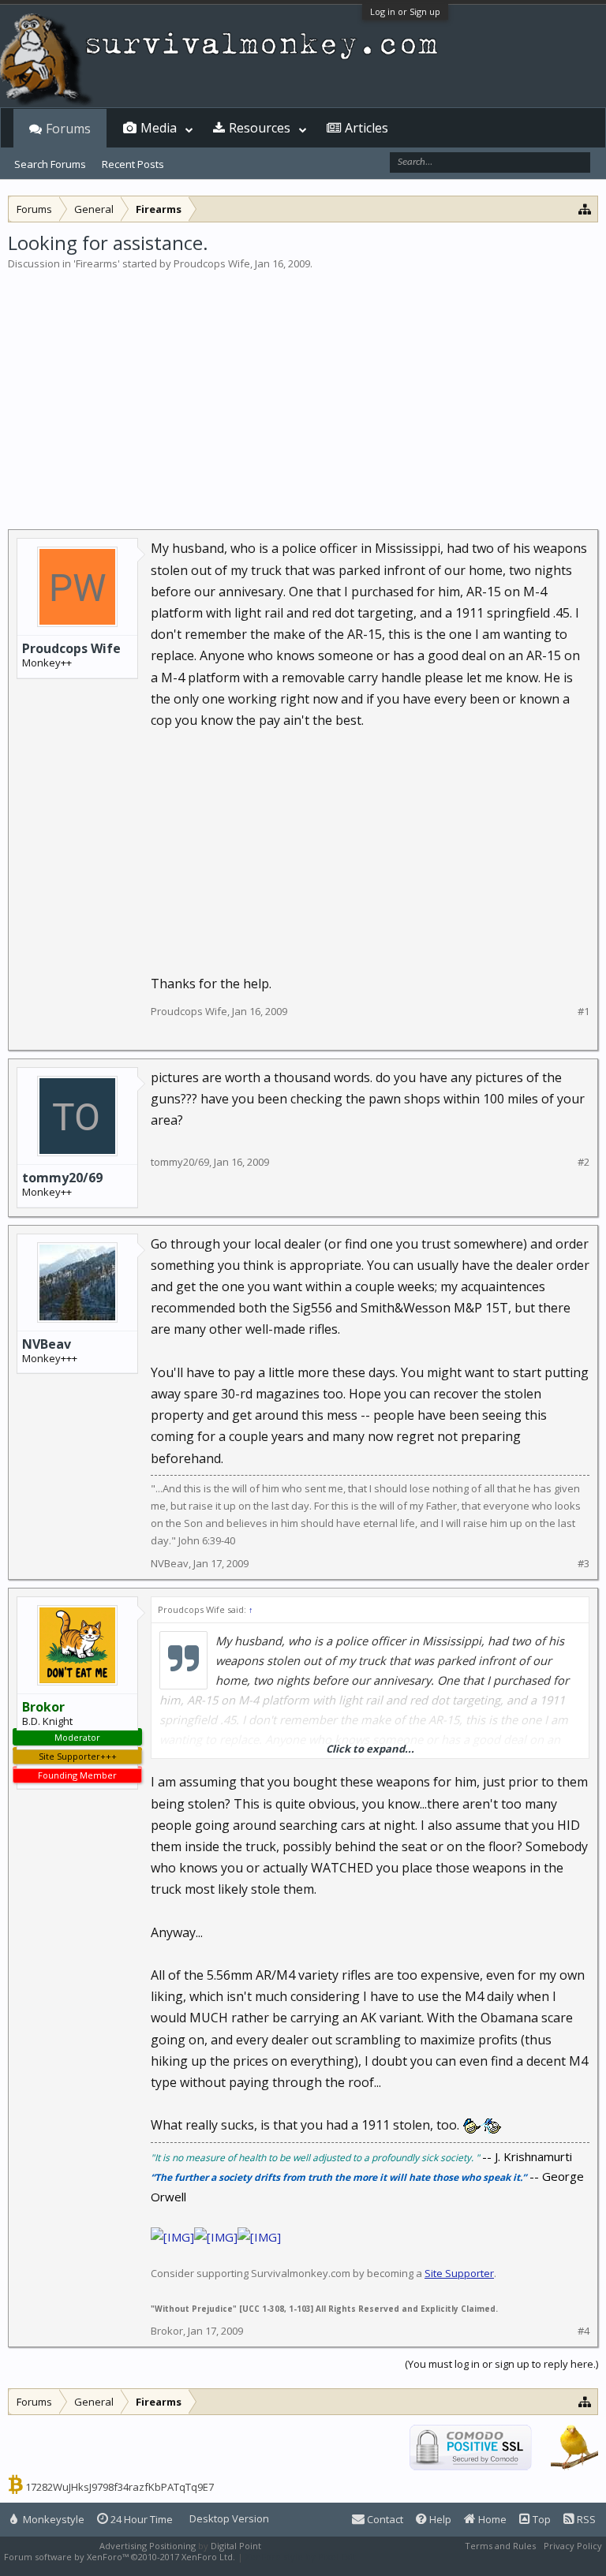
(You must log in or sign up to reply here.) (501, 2364)
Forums (68, 129)
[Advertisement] (303, 390)
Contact (384, 2519)
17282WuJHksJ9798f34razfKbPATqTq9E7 (120, 2487)
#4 (584, 2331)
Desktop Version (229, 2518)
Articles (367, 128)
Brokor (167, 2331)
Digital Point (236, 2546)
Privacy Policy (573, 2546)
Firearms (97, 263)
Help (439, 2519)
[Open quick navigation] (585, 209)
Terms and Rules (500, 2546)
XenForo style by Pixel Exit (301, 2557)
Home (491, 2519)
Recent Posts (133, 164)
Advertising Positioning (148, 2546)
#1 (584, 1012)
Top (541, 2519)
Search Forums (50, 164)
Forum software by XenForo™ (120, 2557)
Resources (260, 128)
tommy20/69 (62, 1178)
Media (159, 128)
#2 (584, 1162)
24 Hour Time (140, 2519)
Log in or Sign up (405, 11)
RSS (585, 2519)
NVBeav (47, 1344)
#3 (584, 1564)
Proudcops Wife (212, 263)
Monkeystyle (52, 2519)
